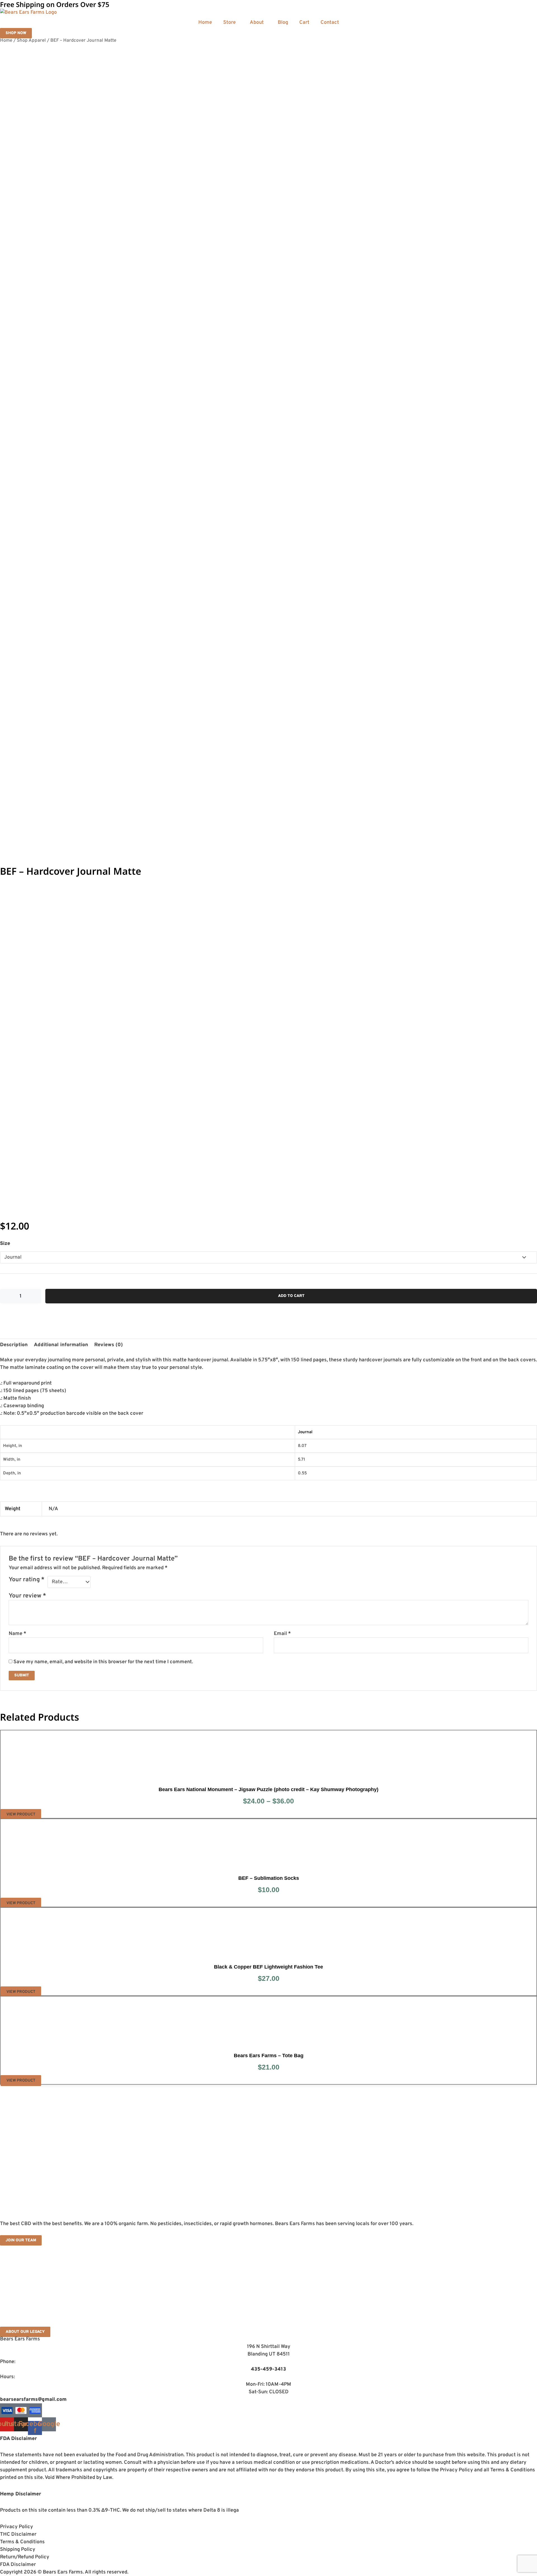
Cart (304, 23)
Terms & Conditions (22, 2542)
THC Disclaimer (18, 2534)
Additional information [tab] (61, 1345)
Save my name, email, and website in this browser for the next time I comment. (103, 1662)
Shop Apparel (31, 40)
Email (282, 1634)
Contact (330, 23)
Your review (27, 1596)
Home (205, 23)
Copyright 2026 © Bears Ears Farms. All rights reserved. (64, 2572)
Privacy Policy (17, 2527)
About (257, 23)
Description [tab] (14, 1345)
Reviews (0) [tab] (109, 1345)
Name (17, 1634)
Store (229, 23)
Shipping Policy (18, 2550)
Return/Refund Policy (25, 2557)
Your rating (27, 1580)
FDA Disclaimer (18, 2565)
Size (5, 1244)
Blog (283, 23)
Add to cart (291, 1296)
